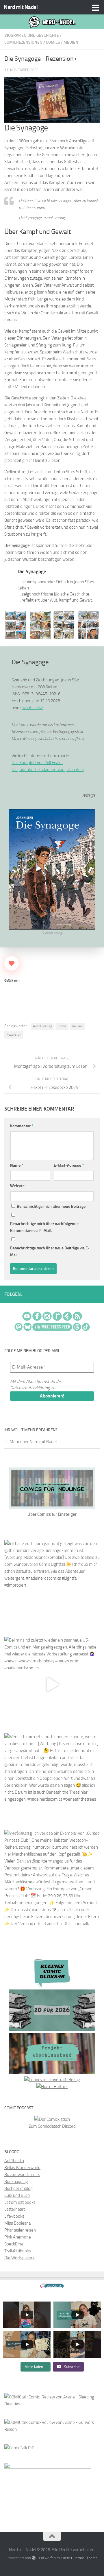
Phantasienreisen (20, 2230)
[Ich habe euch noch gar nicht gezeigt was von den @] (52, 1588)
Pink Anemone (18, 2237)
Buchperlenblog (18, 2188)
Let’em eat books (20, 2202)
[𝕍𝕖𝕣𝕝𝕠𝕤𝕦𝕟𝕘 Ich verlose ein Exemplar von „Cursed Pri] (52, 1878)
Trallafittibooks (18, 2251)
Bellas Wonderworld (22, 2168)
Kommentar (22, 1126)
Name (17, 1165)
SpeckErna (14, 2244)
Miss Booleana (17, 2223)
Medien (71, 42)
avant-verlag (33, 708)
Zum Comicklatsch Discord (52, 2126)
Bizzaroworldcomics (22, 2175)
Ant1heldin (14, 2161)
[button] (16, 625)
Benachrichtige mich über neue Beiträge (51, 1206)
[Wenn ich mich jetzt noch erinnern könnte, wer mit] (52, 1781)
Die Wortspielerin (20, 2258)
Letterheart (15, 2209)
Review (77, 1026)
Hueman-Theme (84, 2558)
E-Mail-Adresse (69, 1165)
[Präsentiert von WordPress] (34, 2558)
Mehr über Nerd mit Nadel (33, 1442)
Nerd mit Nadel (21, 7)
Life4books (14, 2216)
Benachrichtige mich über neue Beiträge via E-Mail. (50, 1252)
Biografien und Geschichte (32, 35)
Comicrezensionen (23, 42)
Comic (62, 1026)
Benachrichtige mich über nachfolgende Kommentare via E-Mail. (44, 1227)
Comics (53, 42)
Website (17, 1186)
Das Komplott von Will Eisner (37, 763)
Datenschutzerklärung (30, 1388)
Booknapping (16, 2182)
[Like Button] (12, 963)
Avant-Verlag (42, 1026)
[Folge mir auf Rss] (99, 1295)
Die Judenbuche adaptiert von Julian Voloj (48, 770)
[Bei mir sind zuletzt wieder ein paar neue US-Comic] (52, 1684)
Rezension (14, 1035)
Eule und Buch (17, 2195)
